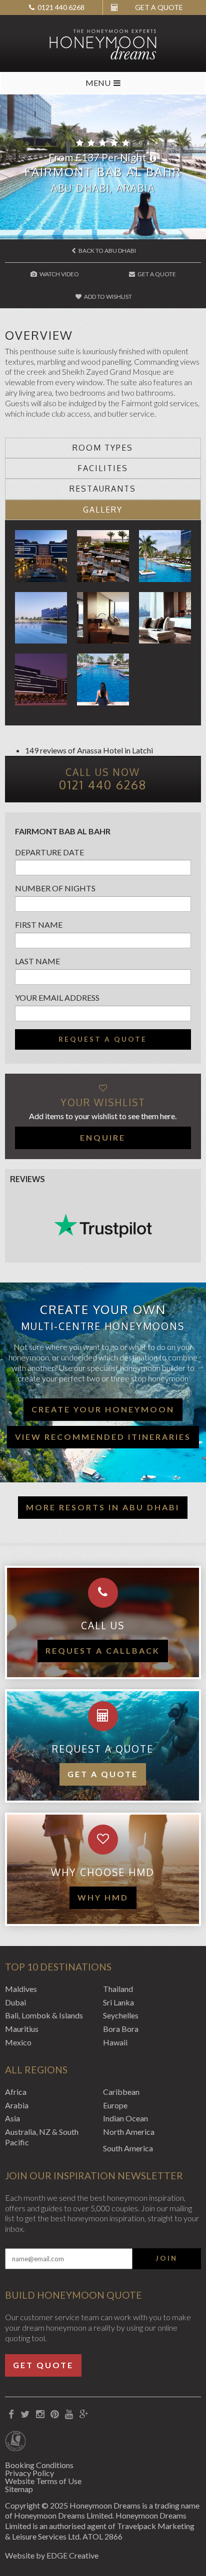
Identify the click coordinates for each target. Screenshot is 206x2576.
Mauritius (22, 2029)
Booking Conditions (39, 2465)
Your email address (57, 997)
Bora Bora (121, 2029)
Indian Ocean (125, 2118)
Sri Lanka (118, 2002)
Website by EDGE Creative (52, 2555)
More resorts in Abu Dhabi (103, 1507)
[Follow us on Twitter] (25, 2414)
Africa (16, 2092)
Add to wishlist (107, 297)
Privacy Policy (29, 2473)
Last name (37, 961)
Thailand (118, 1989)
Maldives (21, 1989)
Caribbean (121, 2092)
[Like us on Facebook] (11, 2414)
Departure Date (49, 852)
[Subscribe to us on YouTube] (69, 2414)
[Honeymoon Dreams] (103, 43)
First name (39, 925)
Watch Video (59, 274)
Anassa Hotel (100, 750)
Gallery (103, 510)
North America (129, 2132)
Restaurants (103, 489)
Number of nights (55, 888)
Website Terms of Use (43, 2481)
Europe (115, 2105)
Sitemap (19, 2489)
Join (166, 2258)
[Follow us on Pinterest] (54, 2414)
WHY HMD (103, 1897)
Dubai (15, 2002)
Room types (103, 448)
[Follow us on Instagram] (40, 2414)
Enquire (103, 1137)
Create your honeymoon (103, 1409)
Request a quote (103, 1039)
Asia (12, 2118)
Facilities (103, 468)
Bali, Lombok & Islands (44, 2015)
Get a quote (103, 1774)
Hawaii (115, 2042)
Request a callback (103, 1650)
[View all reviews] (103, 1226)
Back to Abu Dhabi (107, 251)
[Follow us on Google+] (84, 2414)
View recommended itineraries (103, 1437)
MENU (98, 83)
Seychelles (121, 2015)
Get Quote (43, 2365)
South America (128, 2148)
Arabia (17, 2105)
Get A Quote (156, 274)
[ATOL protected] (15, 2442)
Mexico (18, 2042)
